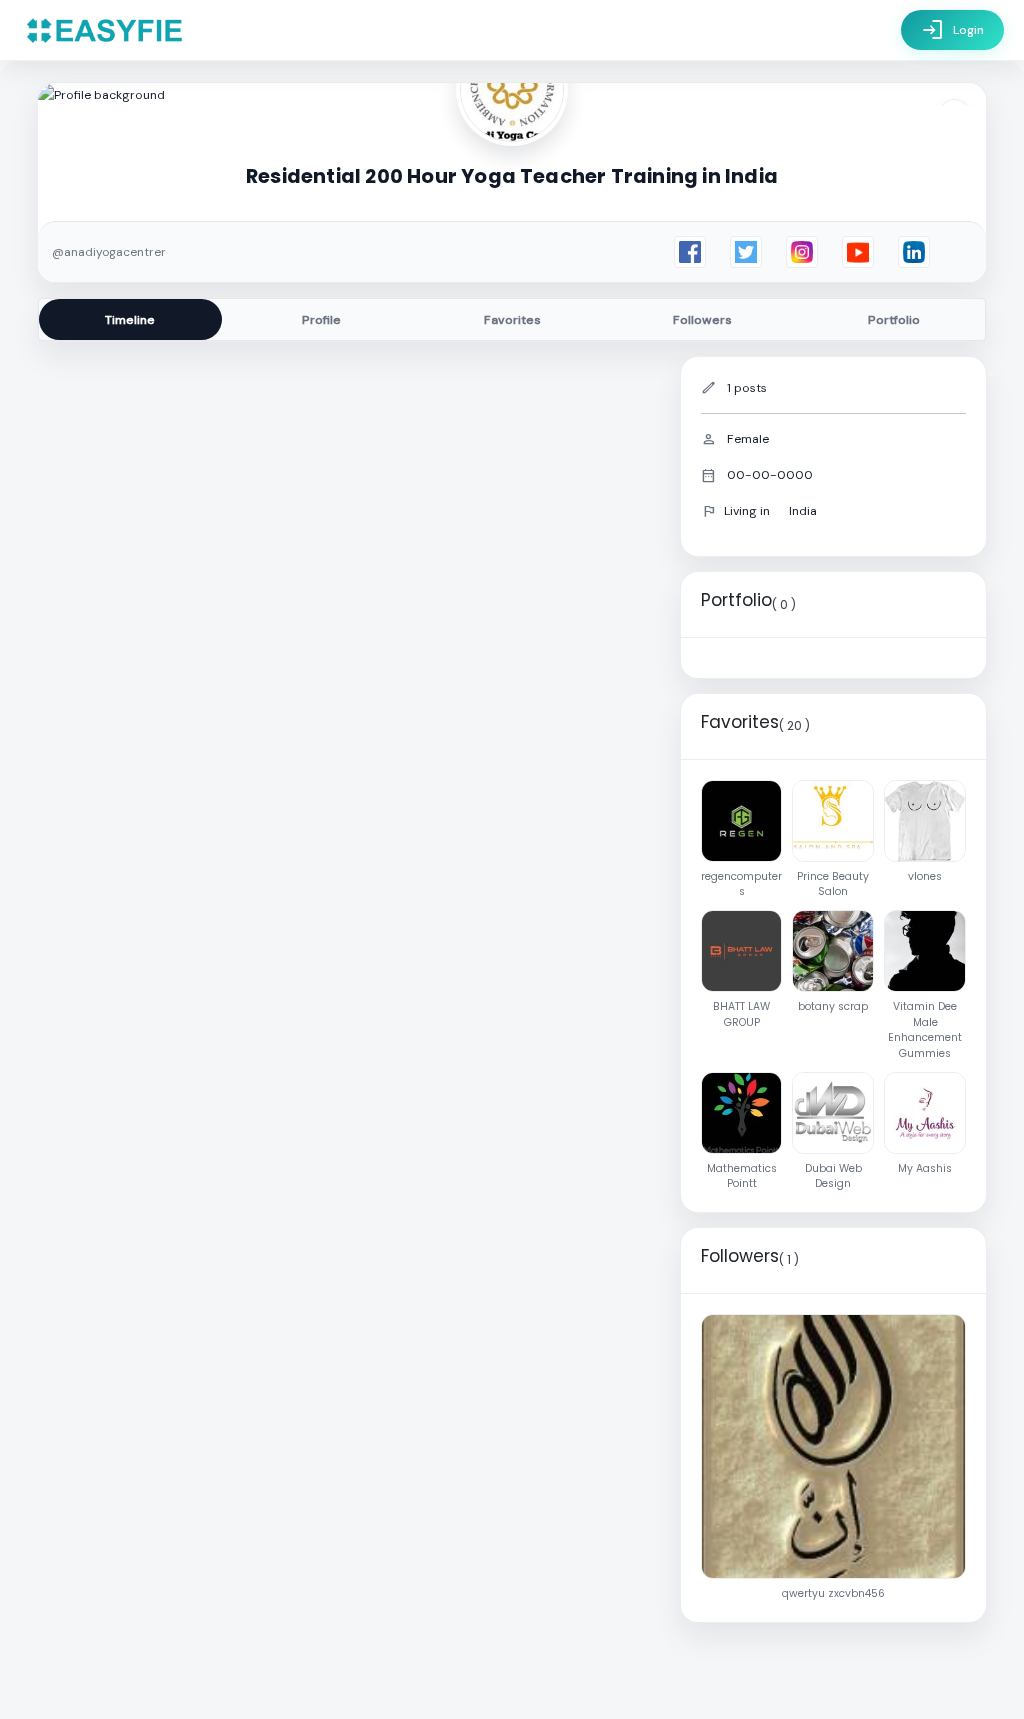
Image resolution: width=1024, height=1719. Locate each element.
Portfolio (894, 320)
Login (952, 30)
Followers (702, 320)
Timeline (130, 320)
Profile (321, 320)
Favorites (512, 320)
